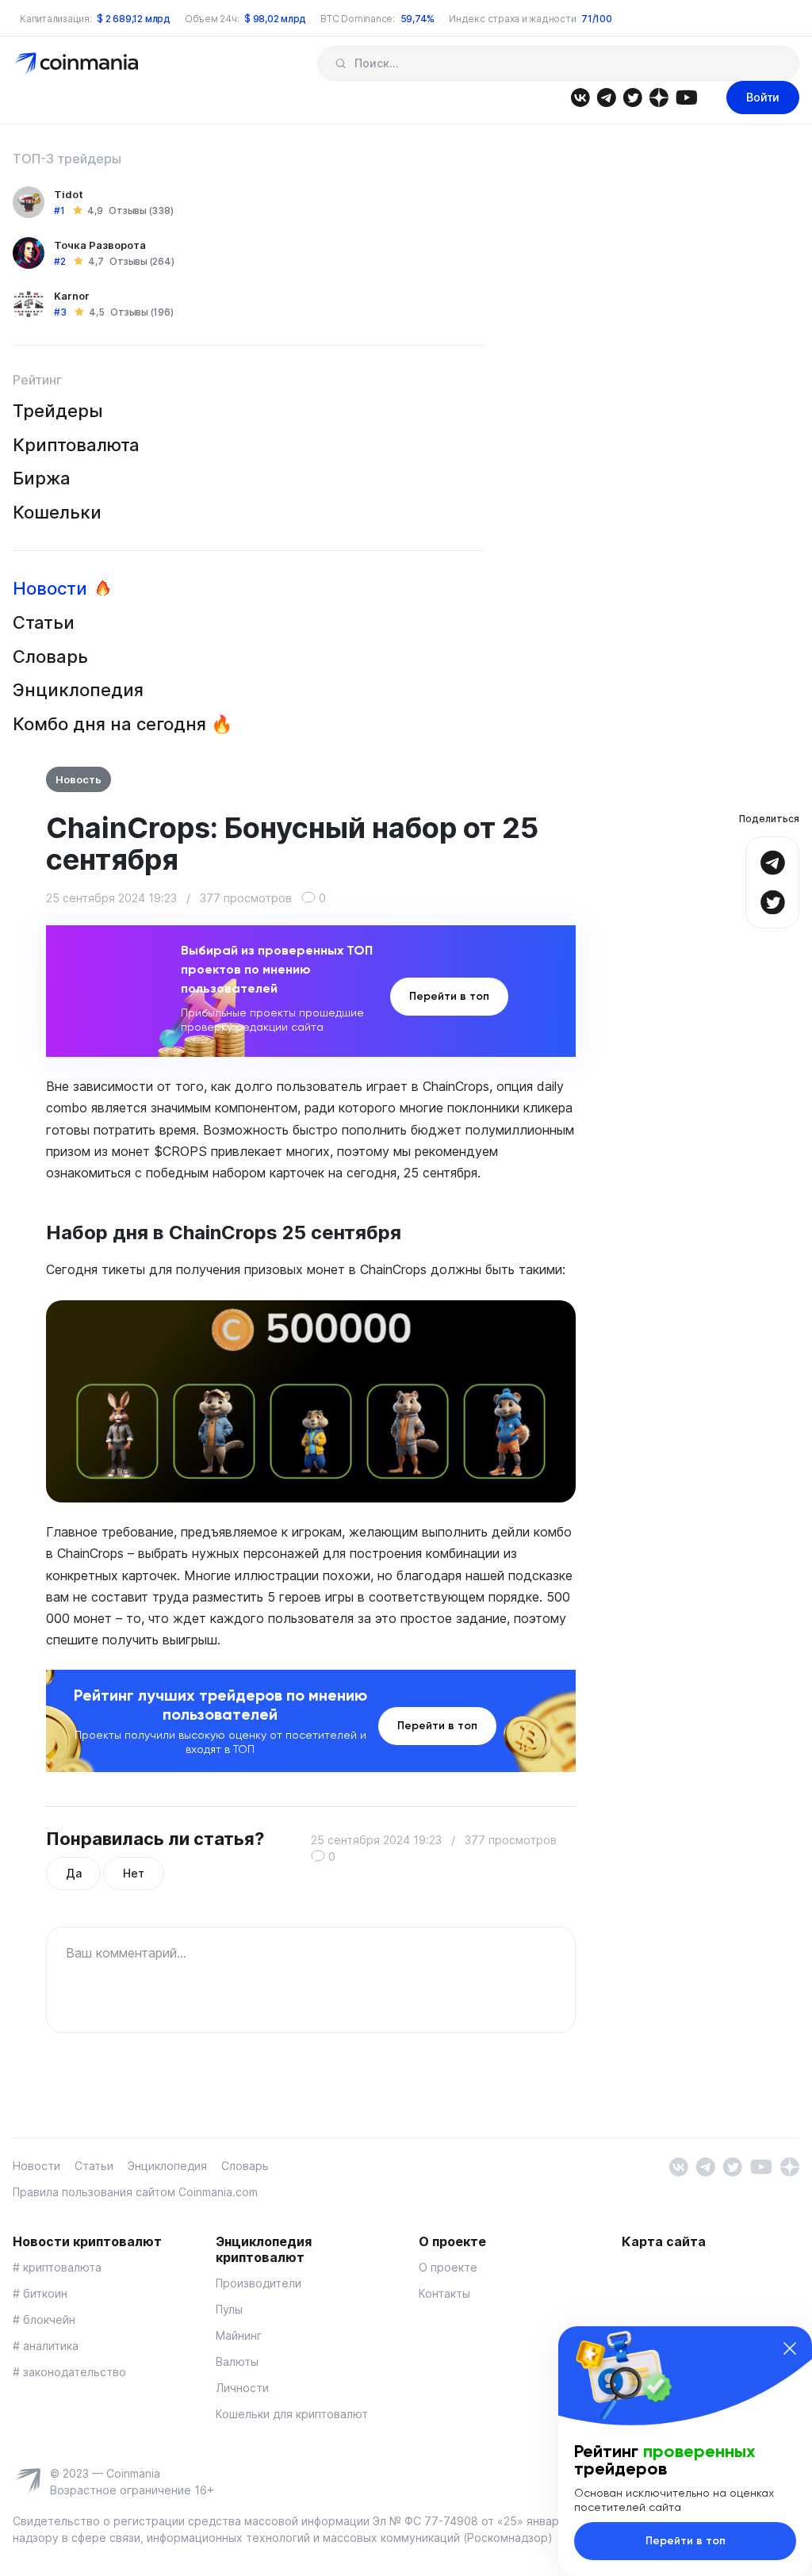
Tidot (69, 194)
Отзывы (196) (142, 312)
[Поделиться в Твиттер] (772, 900)
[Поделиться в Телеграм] (772, 861)
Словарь (50, 656)
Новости (50, 588)
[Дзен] (659, 96)
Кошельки (57, 512)
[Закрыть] (790, 2348)
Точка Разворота (100, 245)
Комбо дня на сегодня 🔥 (123, 724)
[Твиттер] (632, 96)
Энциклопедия (78, 690)
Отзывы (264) (142, 261)
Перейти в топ (449, 996)
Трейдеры (58, 411)
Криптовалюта (76, 445)
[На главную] (78, 62)
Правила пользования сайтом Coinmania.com (135, 2192)
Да (73, 1873)
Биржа (42, 478)
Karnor (72, 296)
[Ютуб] (686, 96)
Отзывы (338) (141, 211)
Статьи (44, 622)
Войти (763, 97)
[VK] (580, 96)
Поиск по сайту (341, 63)
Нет (133, 1873)
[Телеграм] (606, 96)
